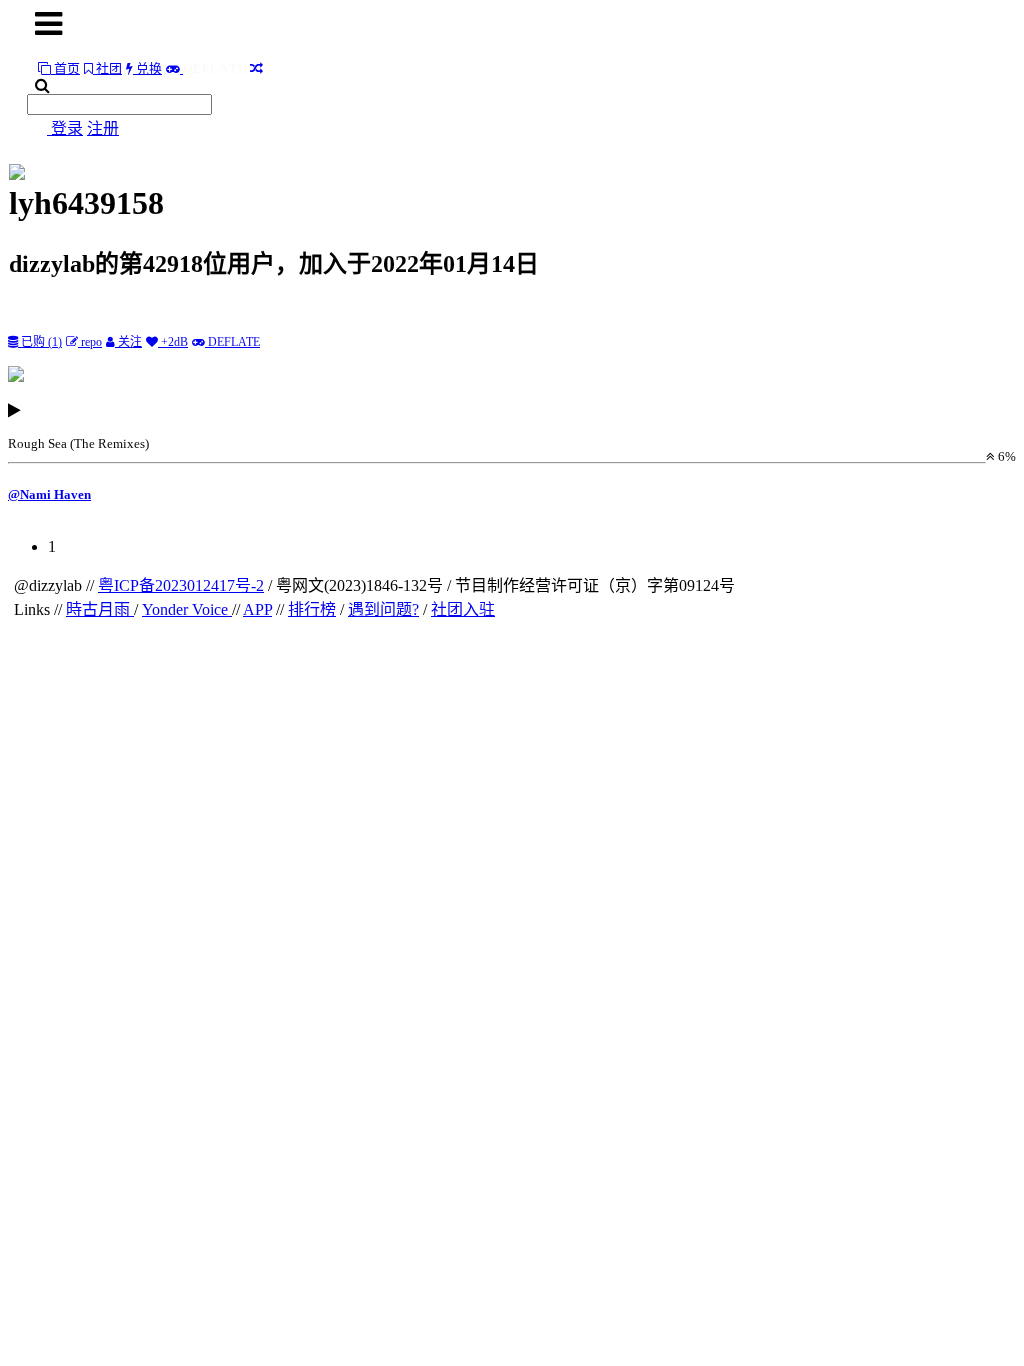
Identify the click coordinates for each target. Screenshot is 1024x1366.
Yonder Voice (187, 609)
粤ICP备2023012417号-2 (181, 585)
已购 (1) (40, 342)
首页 (65, 68)
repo (90, 342)
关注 (128, 342)
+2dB (173, 342)
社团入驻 (463, 609)
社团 (107, 68)
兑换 (147, 68)
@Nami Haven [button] (49, 494)
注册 (103, 128)
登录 (67, 128)
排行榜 (312, 609)
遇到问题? (383, 609)
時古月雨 (100, 609)
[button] (512, 427)
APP (257, 609)
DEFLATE (232, 342)
